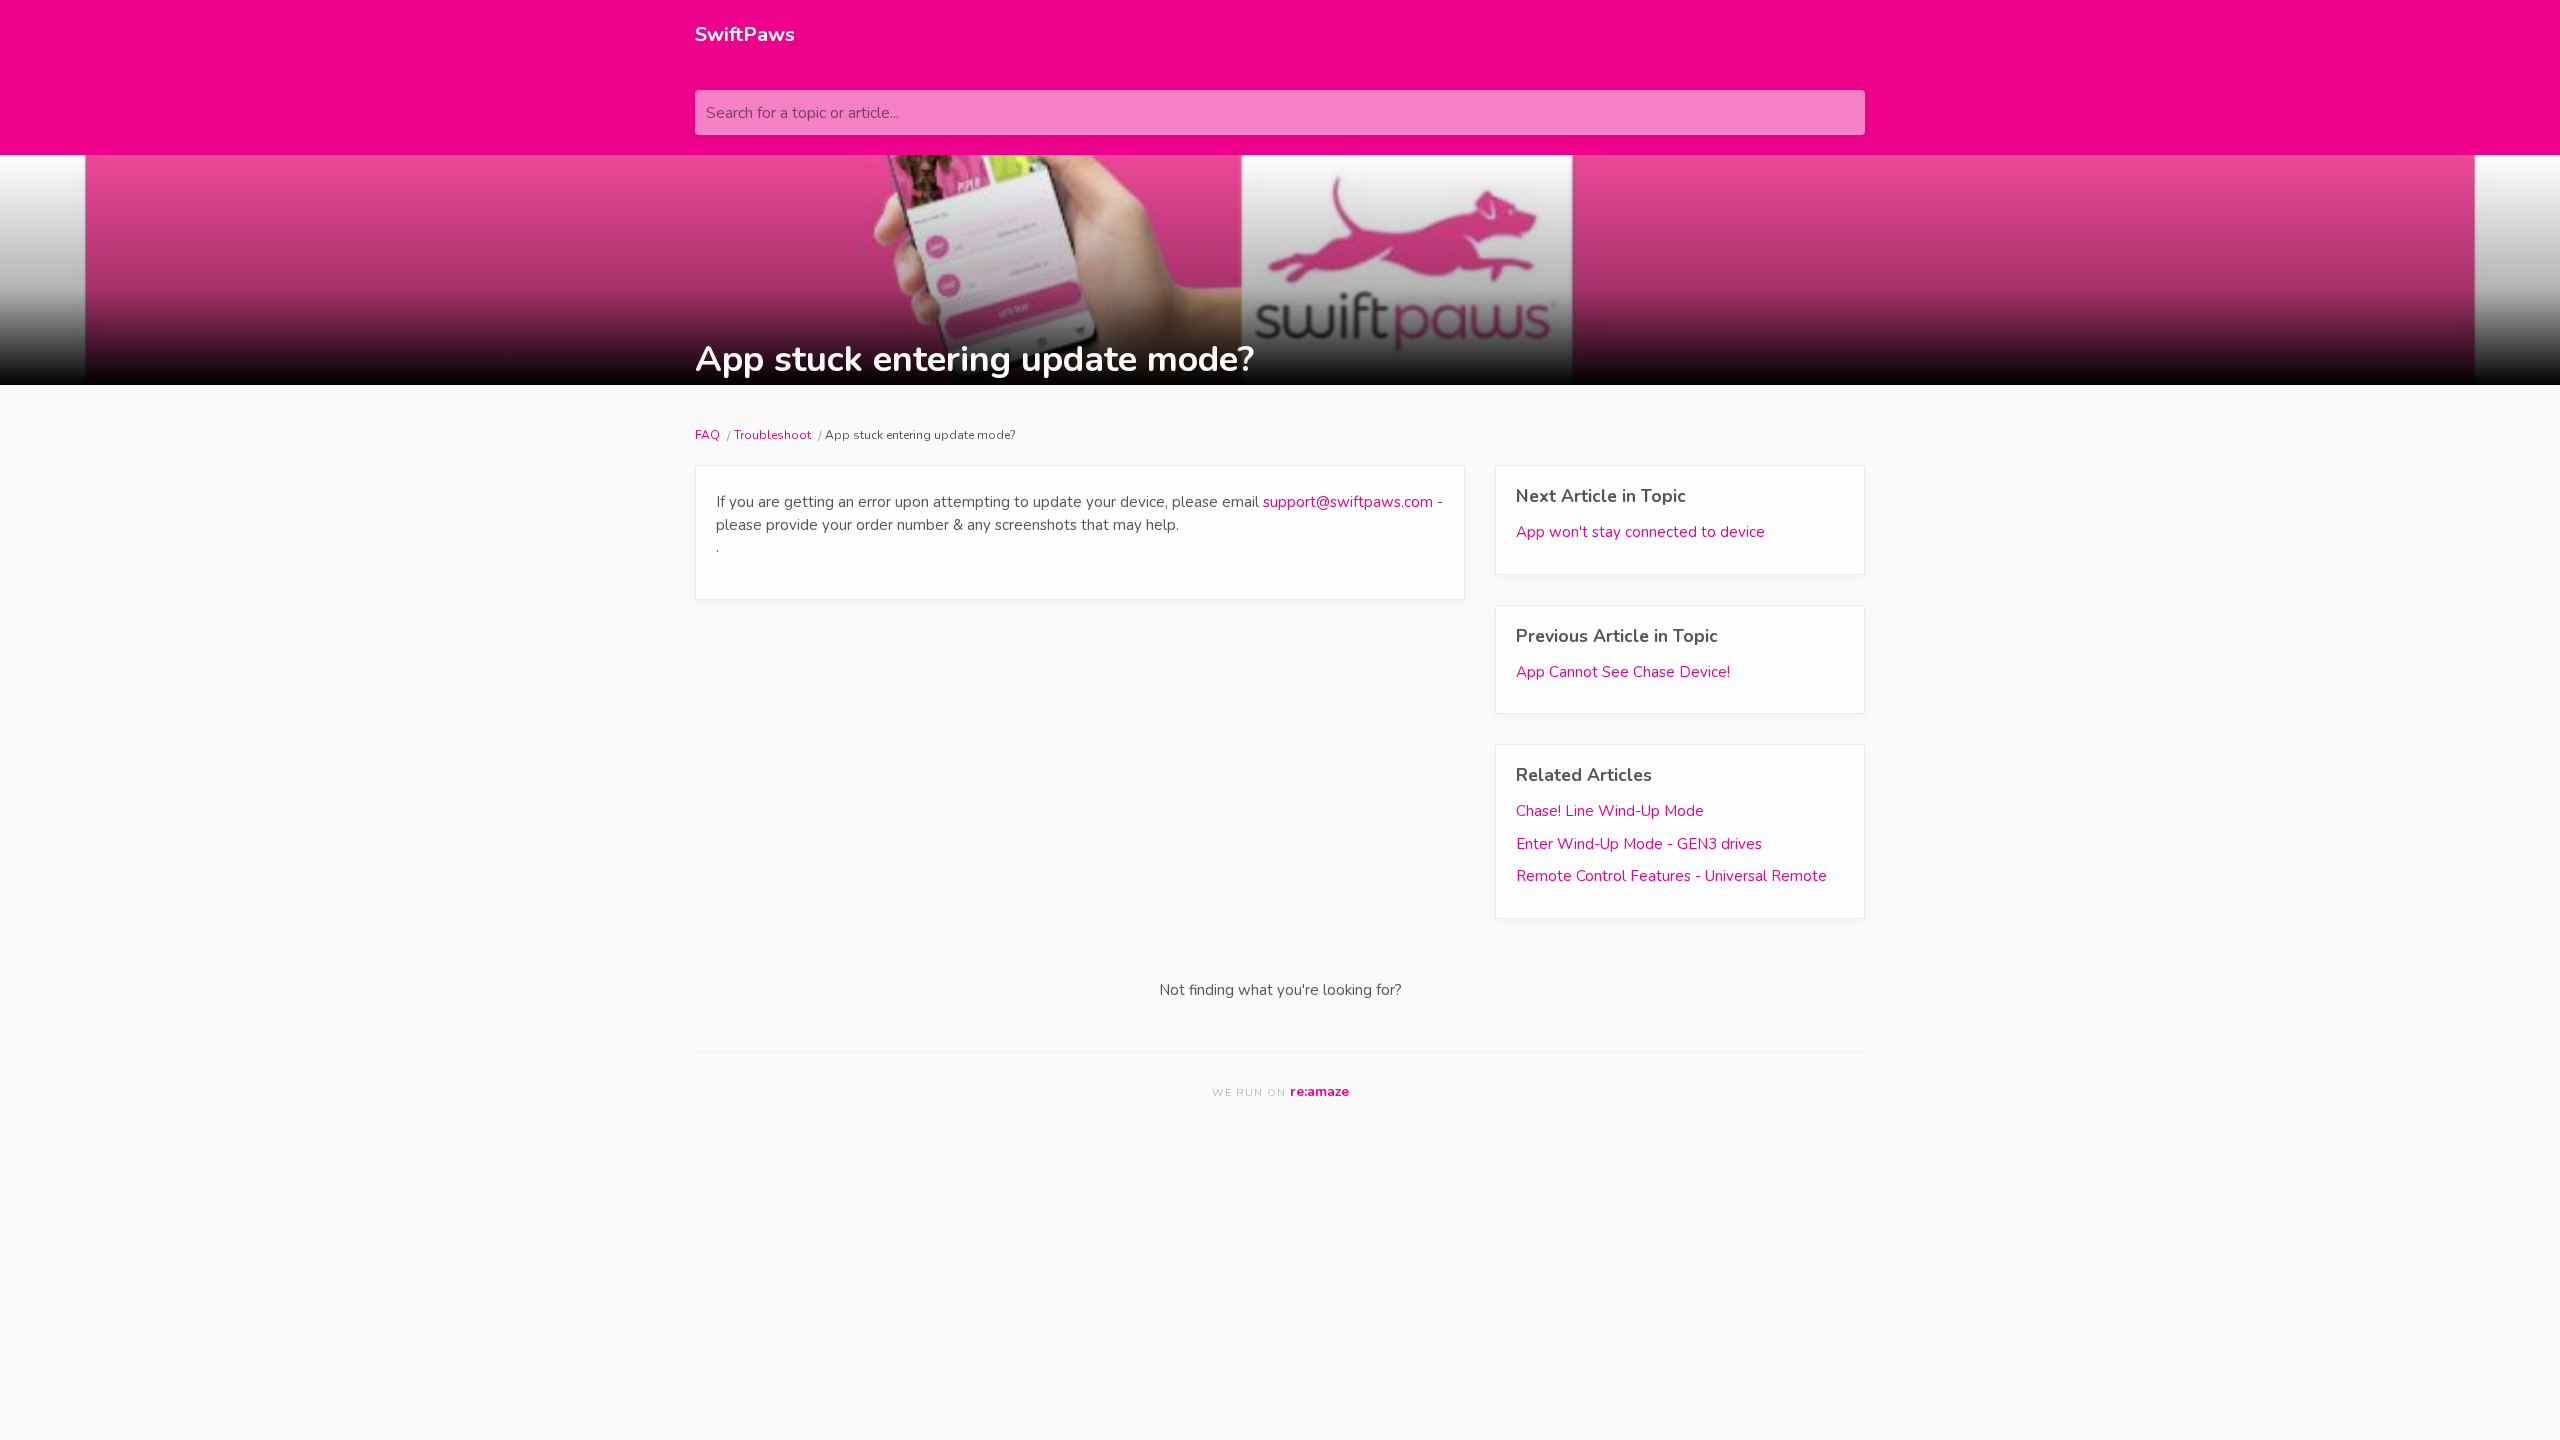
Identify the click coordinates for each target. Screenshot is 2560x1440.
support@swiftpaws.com (1348, 502)
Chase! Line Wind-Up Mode (1610, 811)
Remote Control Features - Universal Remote (1671, 876)
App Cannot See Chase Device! (1623, 672)
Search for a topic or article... (802, 113)
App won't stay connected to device (1640, 532)
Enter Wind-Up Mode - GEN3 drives (1639, 844)
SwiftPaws (745, 34)
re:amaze (1319, 1091)
